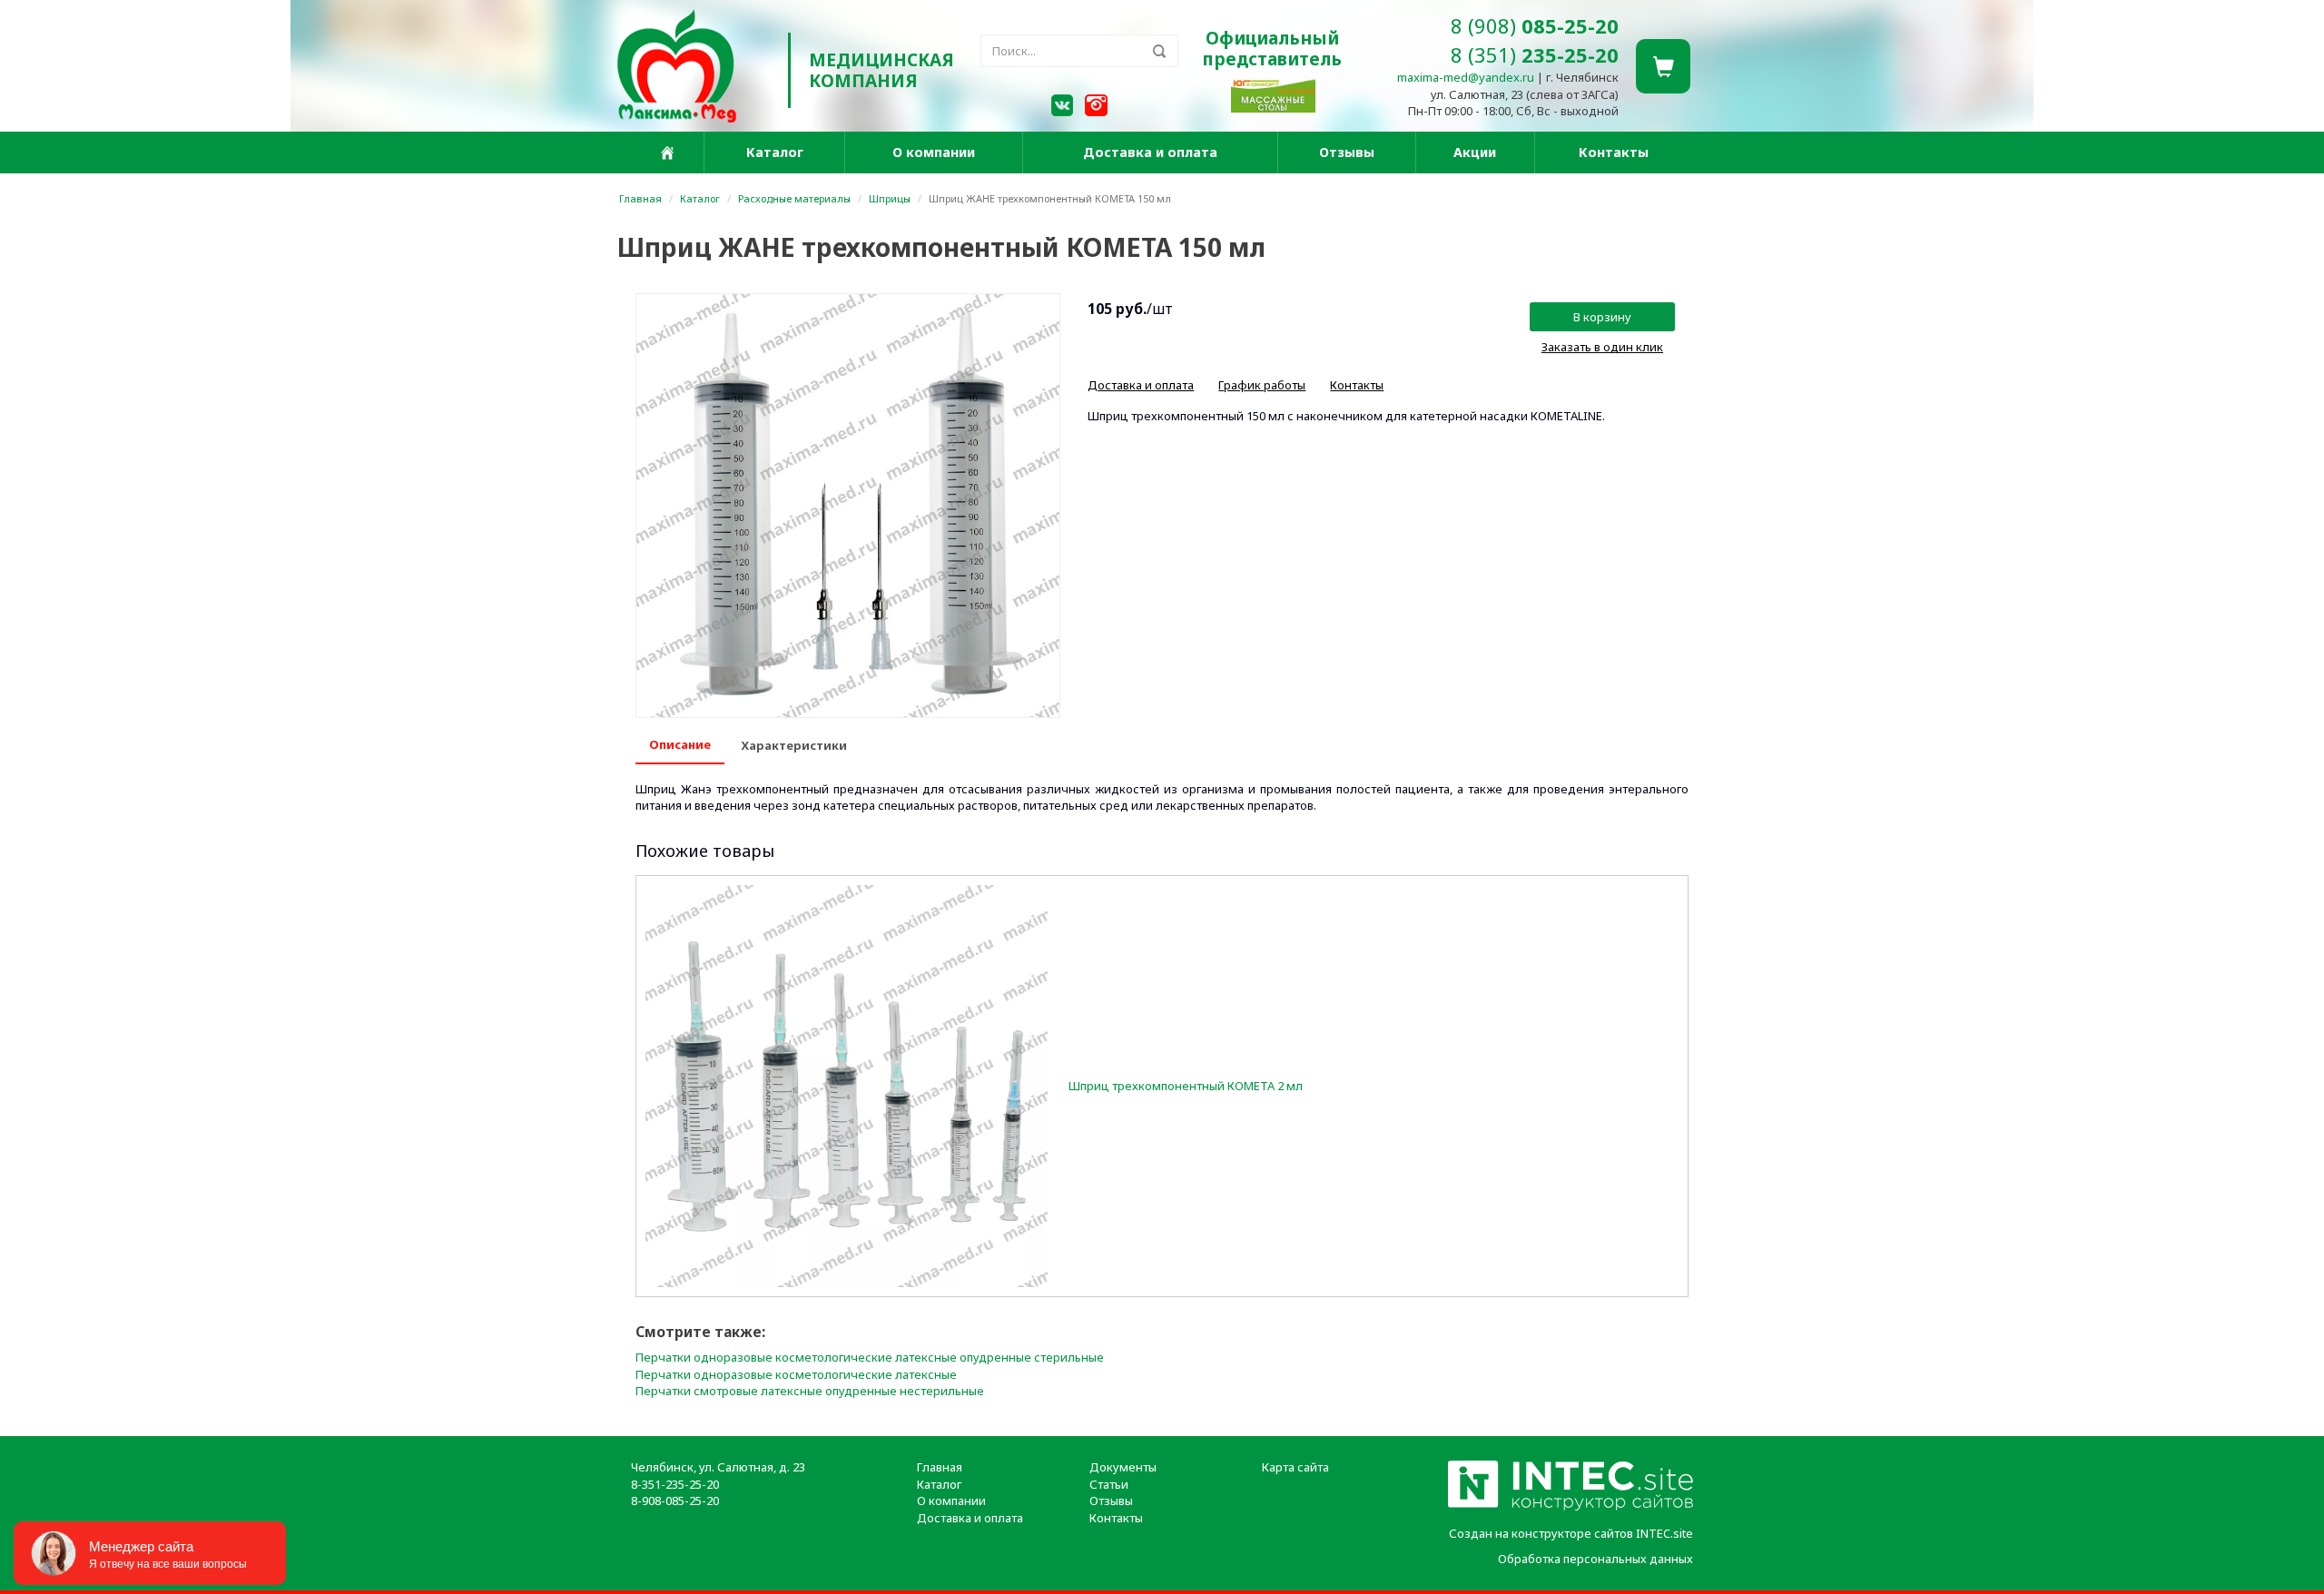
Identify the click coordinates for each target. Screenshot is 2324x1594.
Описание (680, 744)
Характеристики (794, 745)
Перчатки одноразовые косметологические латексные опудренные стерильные (870, 1357)
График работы (1262, 385)
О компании (934, 152)
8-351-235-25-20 (675, 1484)
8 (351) (1535, 54)
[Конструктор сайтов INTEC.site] (1571, 1507)
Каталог (775, 152)
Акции (1475, 152)
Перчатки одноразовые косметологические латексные (796, 1374)
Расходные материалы (794, 198)
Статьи (1109, 1484)
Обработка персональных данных (1595, 1559)
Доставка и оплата (1150, 152)
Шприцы (890, 198)
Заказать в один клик (1602, 347)
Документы (1123, 1467)
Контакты (1614, 152)
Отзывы (1347, 152)
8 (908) (1535, 25)
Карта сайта (1295, 1467)
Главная (640, 198)
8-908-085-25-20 (675, 1501)
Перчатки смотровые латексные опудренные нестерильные (810, 1391)
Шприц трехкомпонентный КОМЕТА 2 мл (1186, 1086)
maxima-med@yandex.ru (1466, 77)
